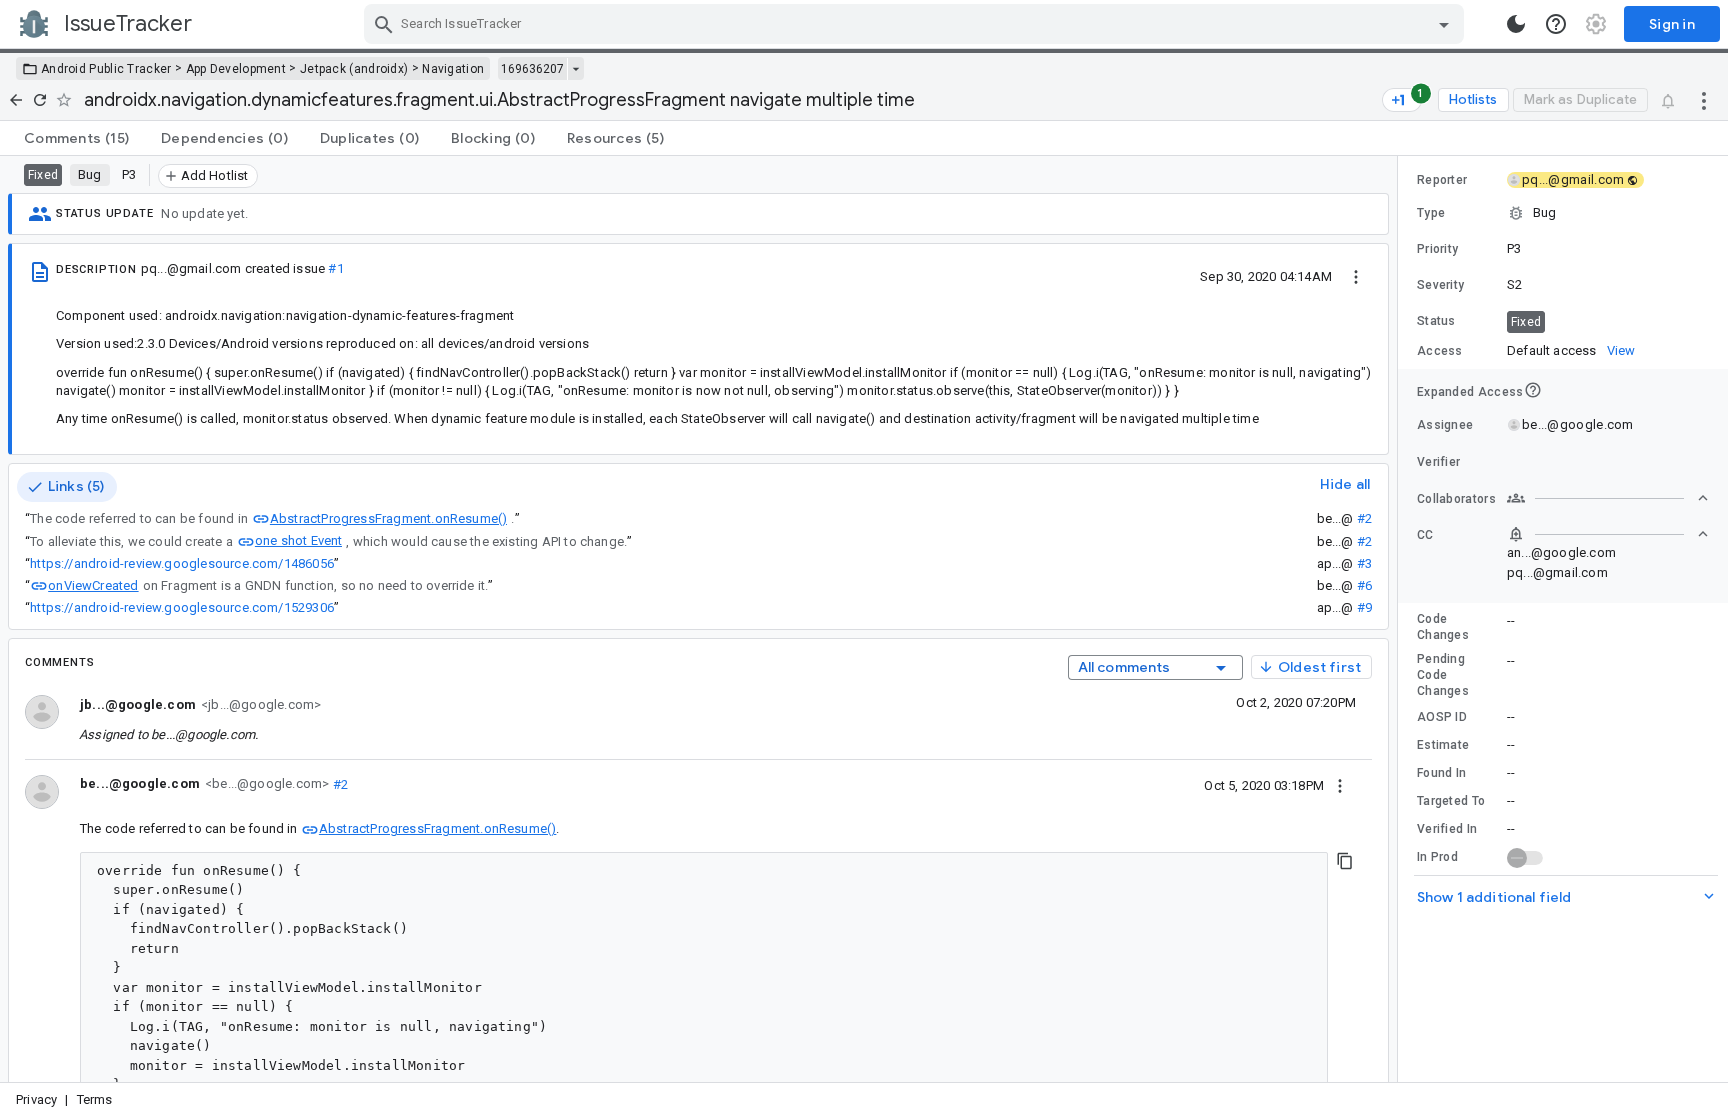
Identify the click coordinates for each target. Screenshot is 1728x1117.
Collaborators (1456, 499)
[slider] (1401, 619)
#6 (1364, 585)
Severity (1440, 285)
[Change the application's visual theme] (1516, 24)
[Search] (384, 24)
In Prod (1437, 857)
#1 (335, 268)
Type (1431, 213)
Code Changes (1443, 627)
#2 (1364, 518)
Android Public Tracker (106, 69)
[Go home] (16, 100)
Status (1436, 321)
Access (1440, 351)
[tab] (76, 138)
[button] (1563, 213)
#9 (1364, 607)
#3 (1364, 563)
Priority (1437, 249)
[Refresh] (40, 100)
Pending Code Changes (1443, 675)
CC (1425, 535)
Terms (95, 1099)
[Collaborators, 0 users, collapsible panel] (1608, 498)
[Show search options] (1444, 24)
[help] (1556, 24)
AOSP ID (1442, 717)
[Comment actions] (1340, 785)
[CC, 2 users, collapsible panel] (1608, 534)
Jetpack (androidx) (354, 69)
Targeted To (1451, 801)
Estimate (1443, 745)
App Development (236, 69)
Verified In (1447, 829)
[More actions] (1704, 100)
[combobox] (916, 24)
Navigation (453, 69)
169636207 (532, 69)
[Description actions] (1356, 276)
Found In (1441, 773)
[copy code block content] (1345, 861)
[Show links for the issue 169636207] (575, 69)
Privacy (36, 1099)
